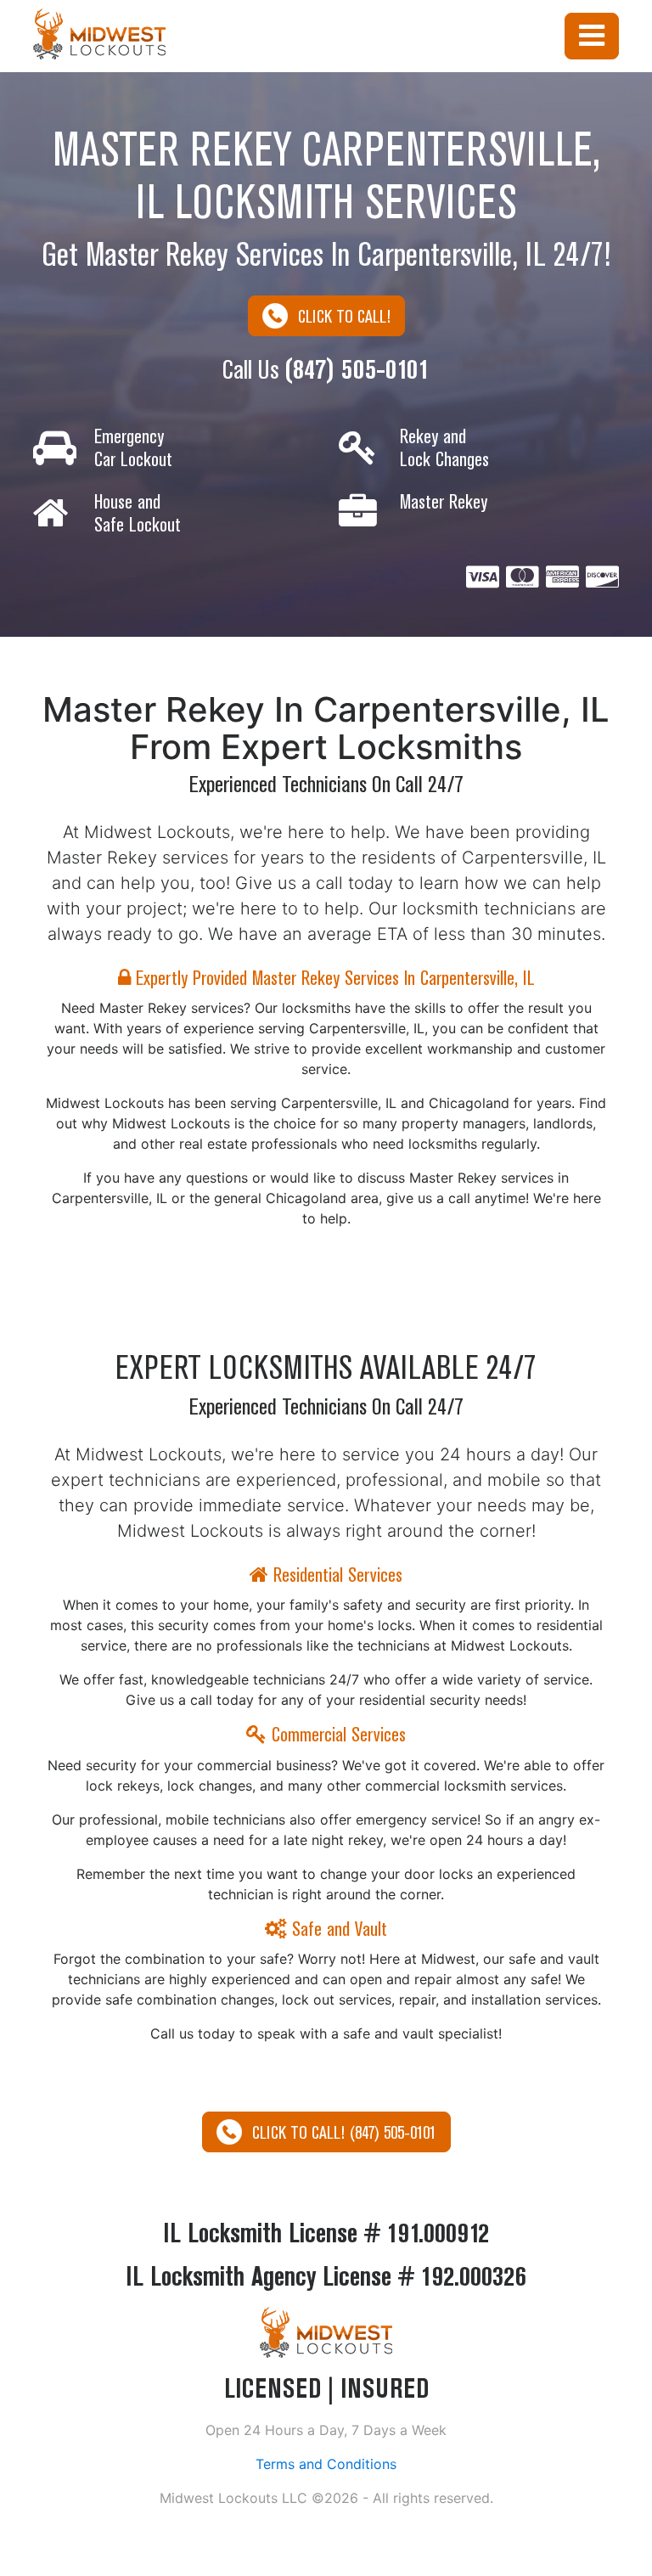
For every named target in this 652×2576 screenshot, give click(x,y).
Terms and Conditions (326, 2464)
